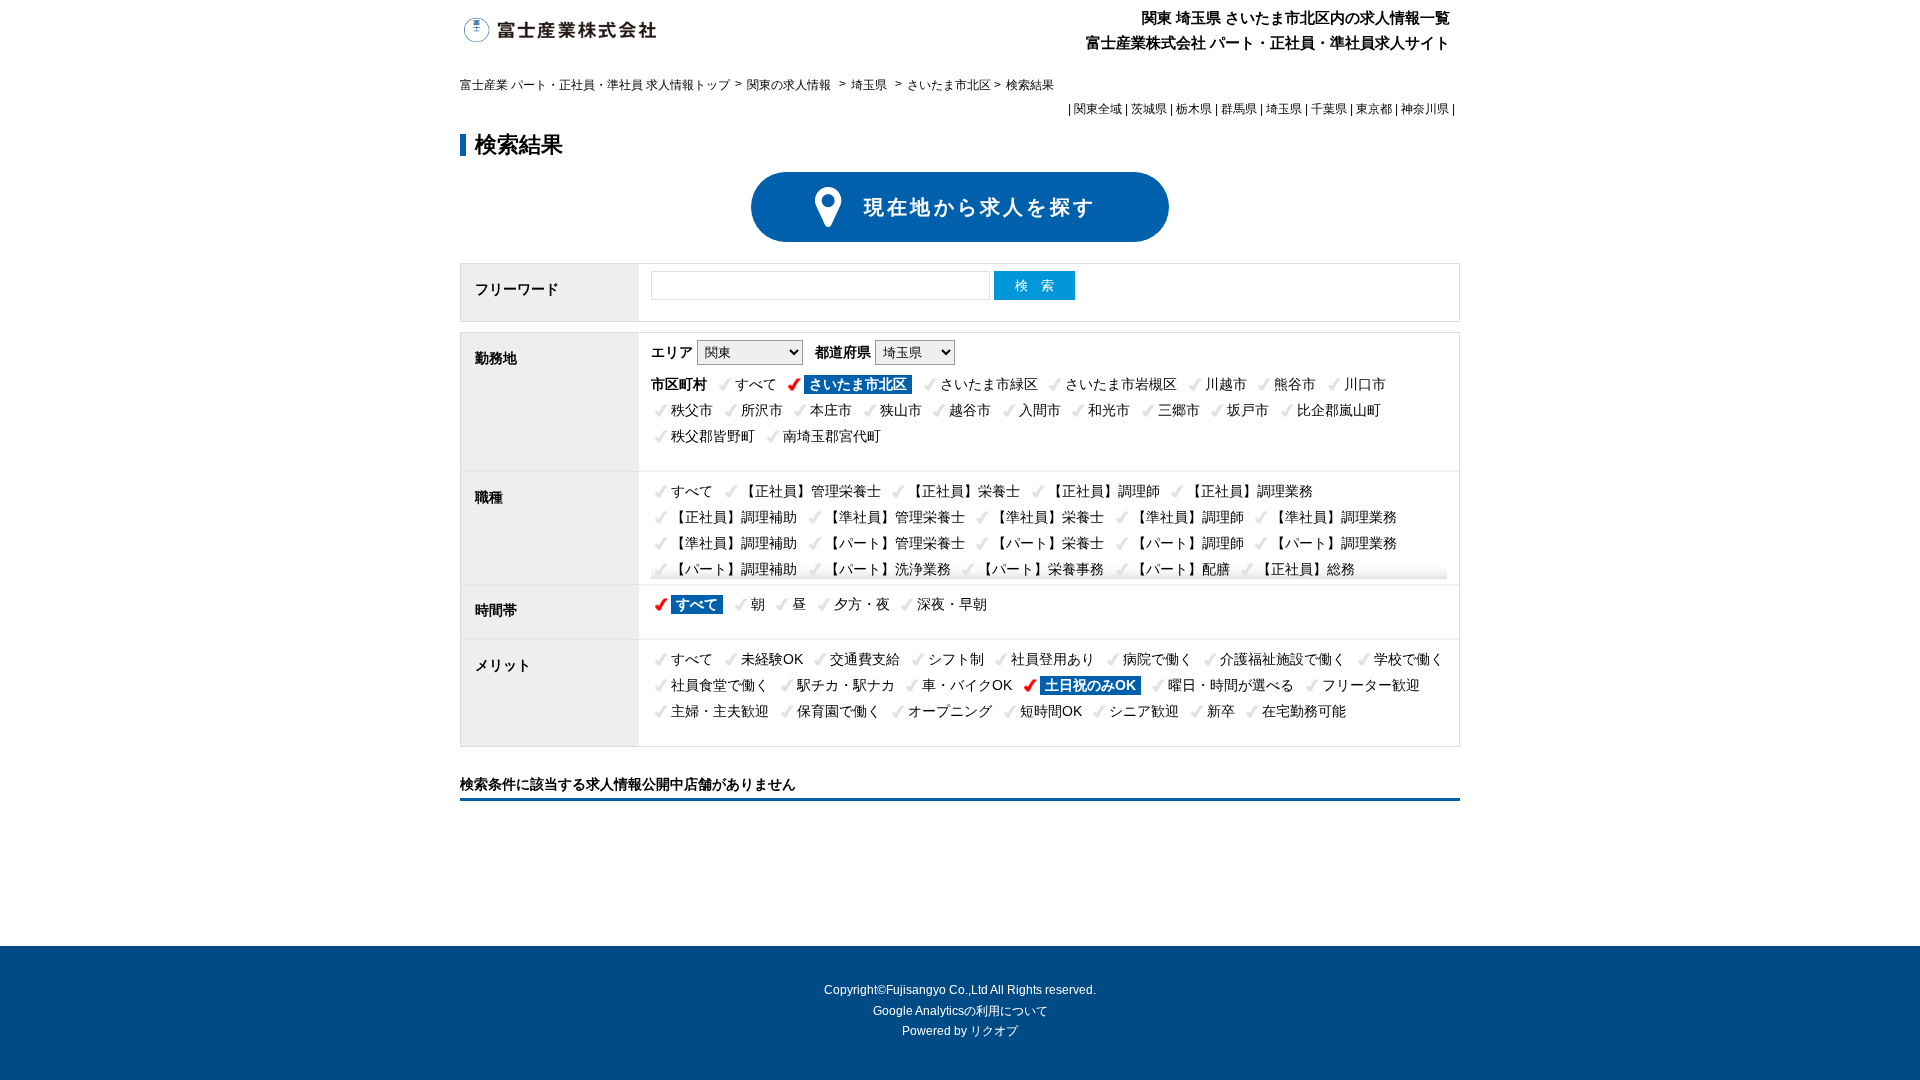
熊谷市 (1295, 384)
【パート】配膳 (1181, 569)
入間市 (1040, 410)
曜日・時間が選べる (1231, 685)
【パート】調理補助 (734, 569)
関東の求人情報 (790, 85)
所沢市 (762, 410)
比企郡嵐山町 (1339, 410)
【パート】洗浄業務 (888, 569)
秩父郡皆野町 (713, 436)
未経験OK (772, 659)
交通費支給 (865, 659)
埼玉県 (869, 85)
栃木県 (1194, 109)
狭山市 (901, 410)
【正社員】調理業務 (1250, 491)
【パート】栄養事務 (1041, 569)
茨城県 (1149, 109)
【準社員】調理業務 (1334, 517)
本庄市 (831, 410)
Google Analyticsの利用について (960, 1011)
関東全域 (1098, 109)
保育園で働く (839, 711)
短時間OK (1051, 711)
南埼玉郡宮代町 (832, 436)
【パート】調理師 (1188, 543)
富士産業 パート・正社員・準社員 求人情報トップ (595, 85)
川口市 (1365, 384)
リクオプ (994, 1031)
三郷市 (1179, 410)
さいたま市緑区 (989, 384)
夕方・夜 (862, 604)
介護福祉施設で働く (1283, 659)
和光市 (1109, 410)
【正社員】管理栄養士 (811, 491)
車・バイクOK (967, 685)
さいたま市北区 (858, 384)
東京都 (1374, 109)
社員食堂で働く (720, 685)
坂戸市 (1248, 410)
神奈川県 (1425, 109)
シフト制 (956, 659)
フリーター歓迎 (1371, 685)
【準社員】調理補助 (734, 543)
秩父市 (692, 410)
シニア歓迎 (1144, 711)
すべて (756, 384)
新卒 (1221, 711)
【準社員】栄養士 (1048, 517)
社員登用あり (1053, 659)
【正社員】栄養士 (964, 491)
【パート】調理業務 (1334, 543)
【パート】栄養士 (1048, 543)
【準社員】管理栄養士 (895, 517)
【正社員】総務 (1306, 569)
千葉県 (1329, 109)
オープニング (950, 711)
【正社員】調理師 (1104, 491)
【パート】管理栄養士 (895, 543)
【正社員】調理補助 (734, 517)
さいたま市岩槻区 (1121, 384)
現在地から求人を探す (980, 207)
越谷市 (970, 410)
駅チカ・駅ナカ (846, 685)
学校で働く (1409, 659)
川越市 (1226, 384)
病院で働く (1158, 659)
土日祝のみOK (1090, 685)
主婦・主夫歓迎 (720, 711)
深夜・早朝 (952, 604)
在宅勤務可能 (1304, 711)
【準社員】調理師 (1188, 517)
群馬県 (1239, 109)
